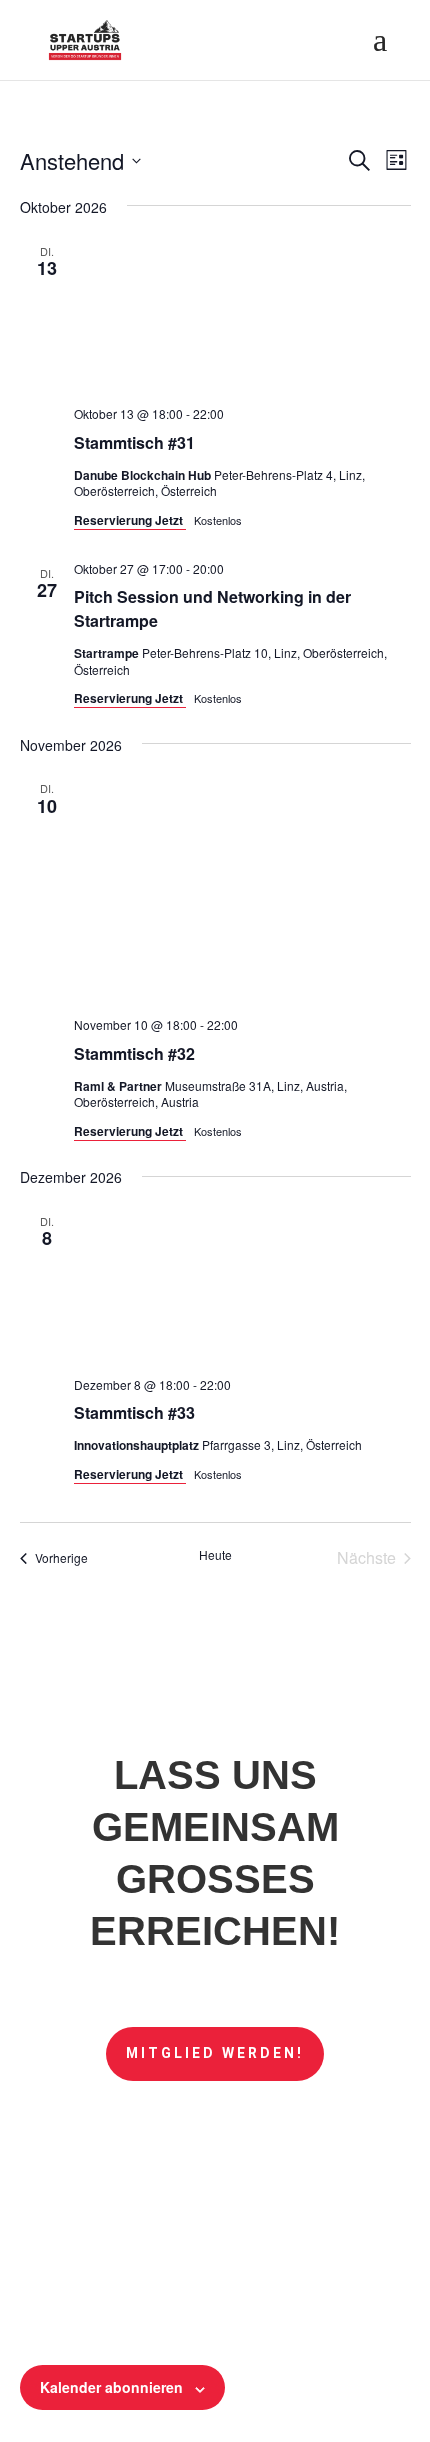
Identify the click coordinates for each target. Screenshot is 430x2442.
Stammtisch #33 (134, 1412)
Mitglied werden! (215, 2053)
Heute (215, 1555)
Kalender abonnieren (111, 2387)
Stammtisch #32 (134, 1053)
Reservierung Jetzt (130, 520)
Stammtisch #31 (134, 442)
